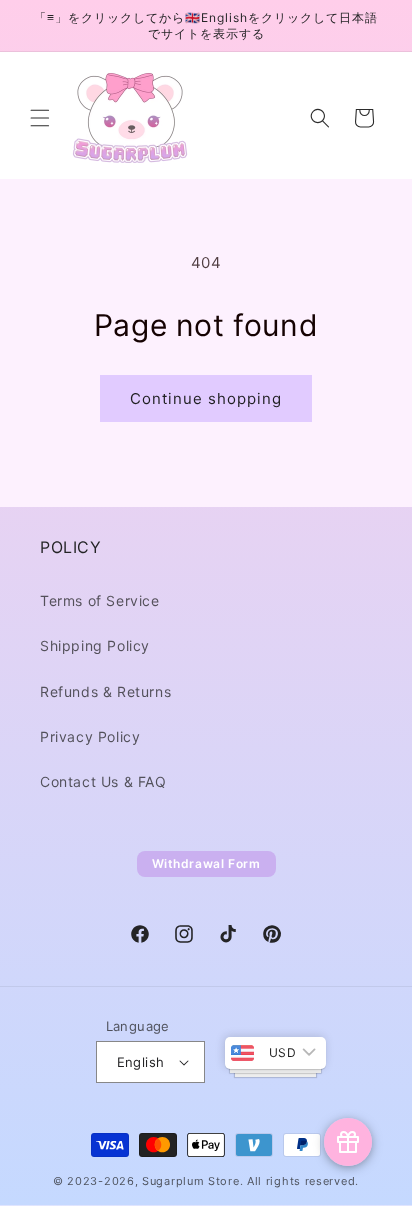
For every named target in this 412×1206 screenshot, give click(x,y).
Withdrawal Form (206, 863)
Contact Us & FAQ (103, 781)
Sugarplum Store (191, 1181)
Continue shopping (206, 398)
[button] (40, 118)
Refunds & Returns (105, 691)
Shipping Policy (95, 645)
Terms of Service (100, 600)
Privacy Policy (90, 736)
